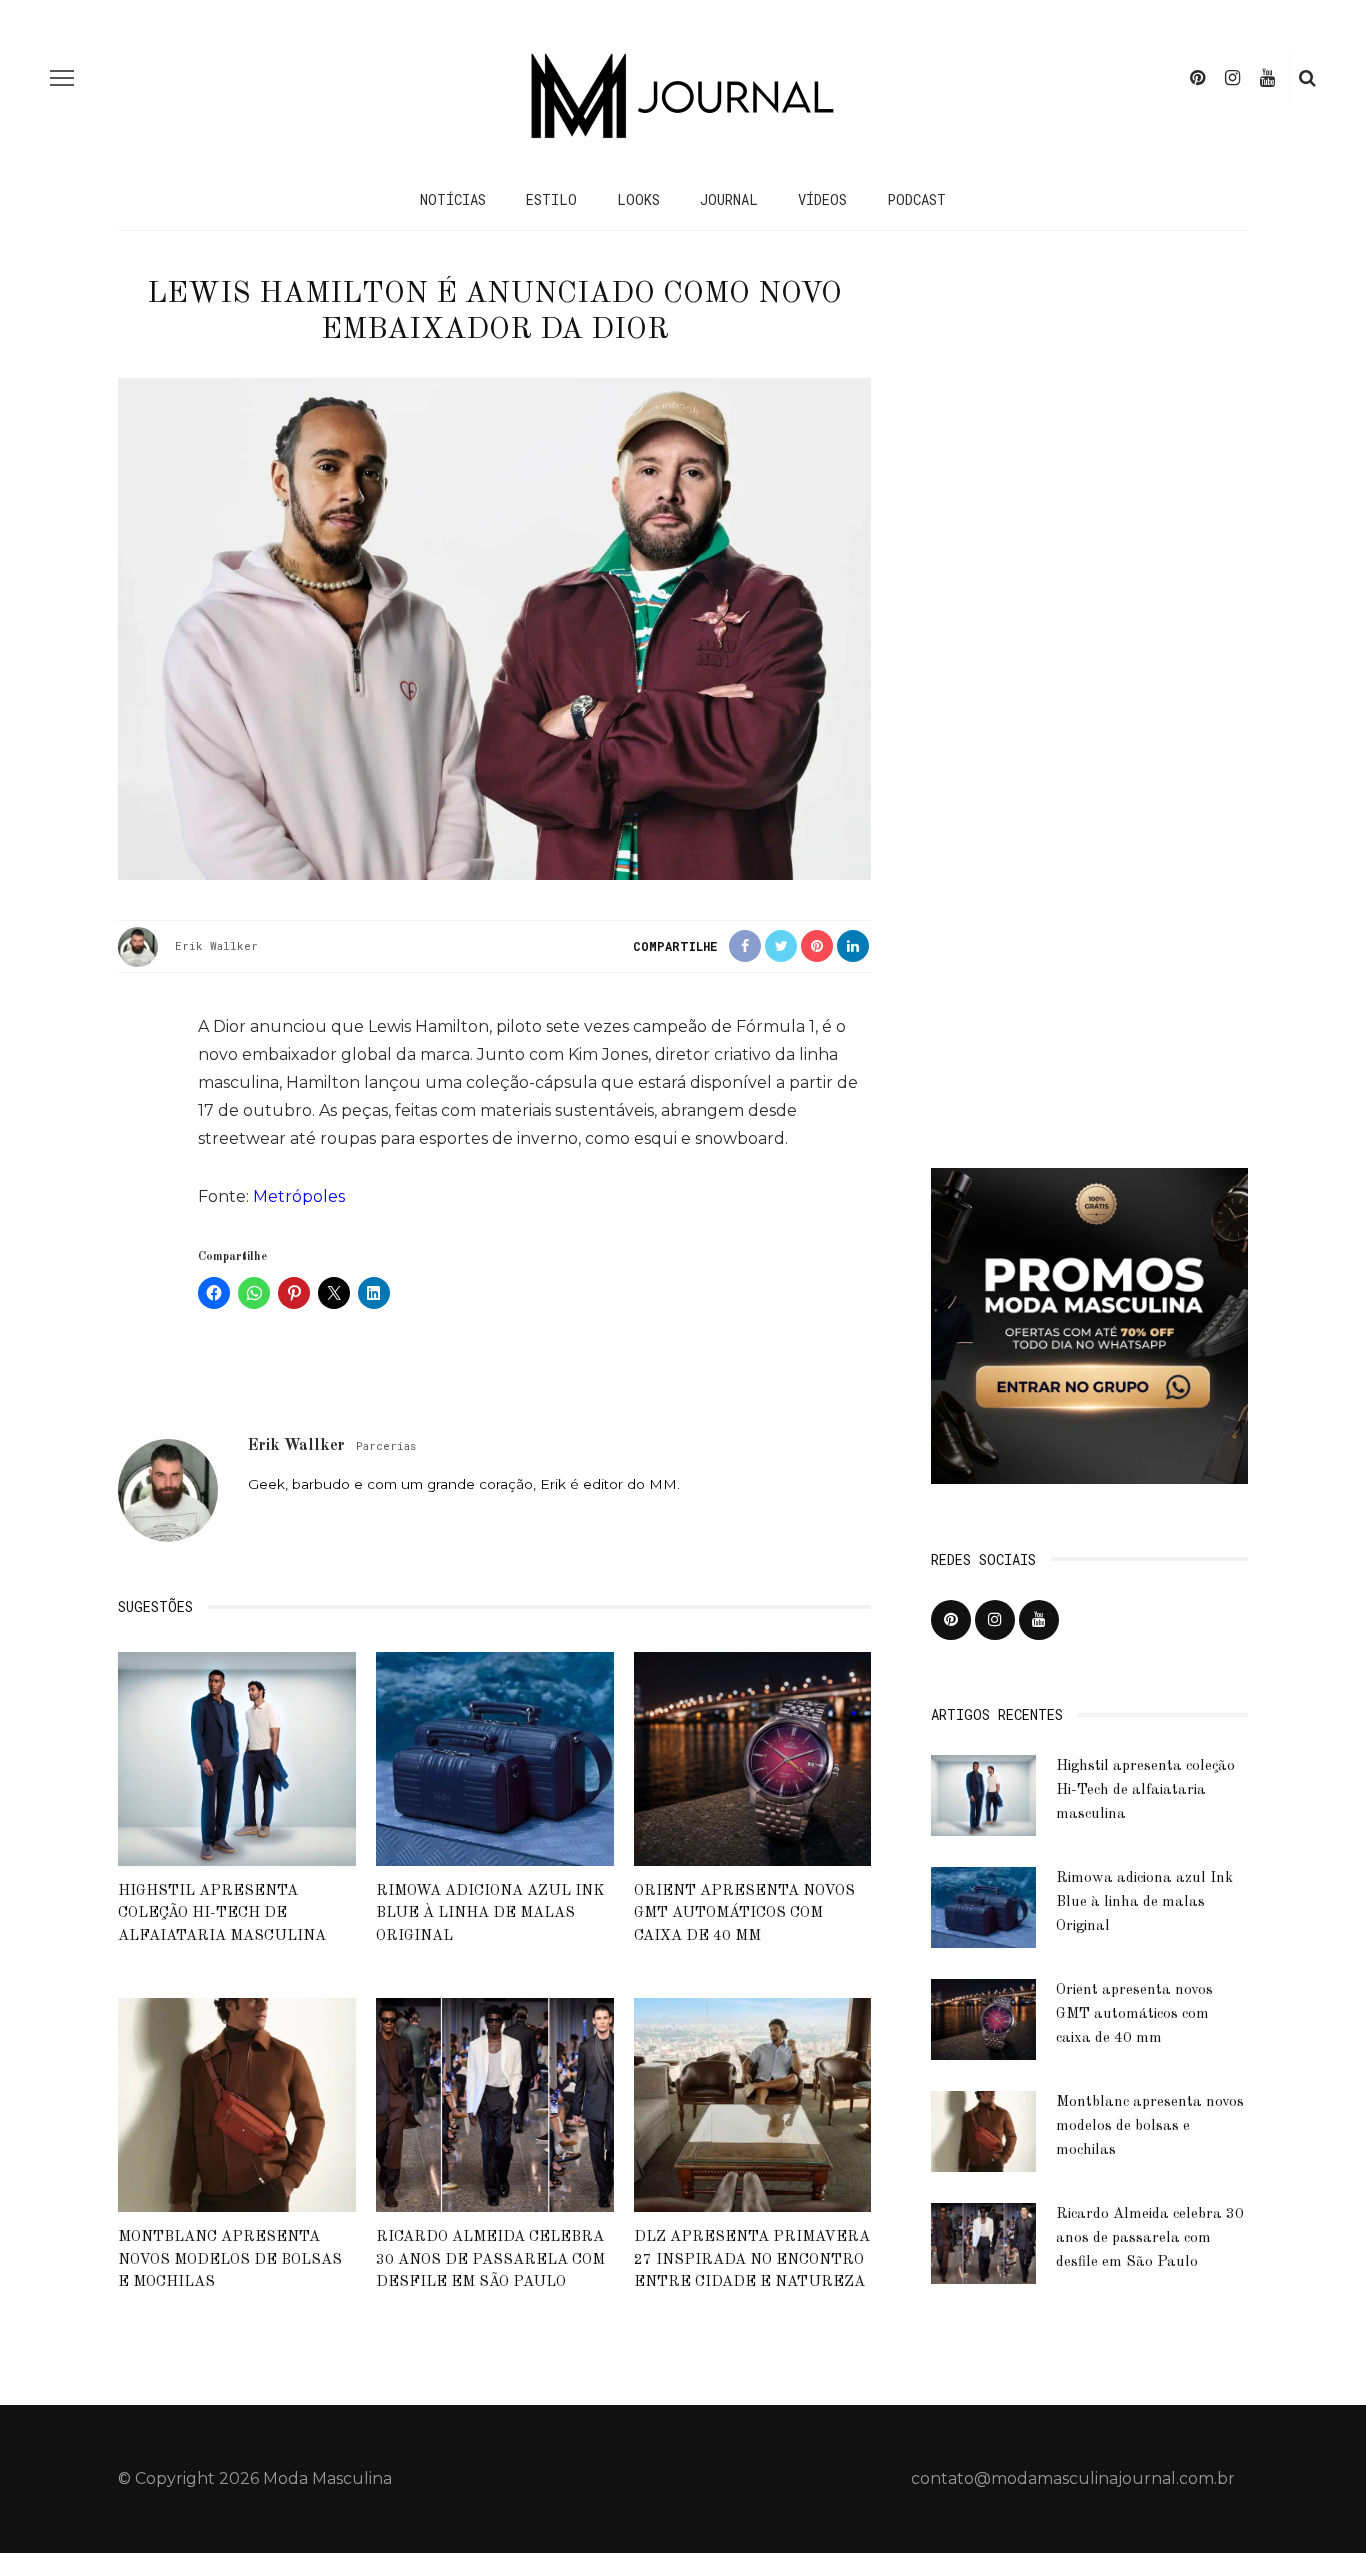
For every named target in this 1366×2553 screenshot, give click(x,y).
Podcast (916, 199)
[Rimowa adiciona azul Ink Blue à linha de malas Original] (495, 1757)
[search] (1307, 78)
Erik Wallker (216, 945)
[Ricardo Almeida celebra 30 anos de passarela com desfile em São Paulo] (495, 2104)
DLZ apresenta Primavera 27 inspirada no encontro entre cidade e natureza (752, 2260)
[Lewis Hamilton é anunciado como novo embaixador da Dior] (494, 627)
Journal (729, 199)
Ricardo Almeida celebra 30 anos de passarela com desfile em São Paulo (490, 2260)
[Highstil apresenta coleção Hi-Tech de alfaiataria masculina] (237, 1757)
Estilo (551, 199)
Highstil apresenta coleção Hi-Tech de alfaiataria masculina (222, 1914)
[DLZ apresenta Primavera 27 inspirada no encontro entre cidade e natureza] (753, 2104)
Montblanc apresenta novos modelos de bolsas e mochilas (230, 2260)
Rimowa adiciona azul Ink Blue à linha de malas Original (490, 1914)
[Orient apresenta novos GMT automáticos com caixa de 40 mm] (753, 1757)
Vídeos (822, 199)
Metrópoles (299, 1196)
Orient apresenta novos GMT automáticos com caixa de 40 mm (744, 1914)
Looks (638, 199)
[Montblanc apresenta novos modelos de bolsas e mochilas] (237, 2104)
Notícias (453, 199)
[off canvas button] (62, 78)
